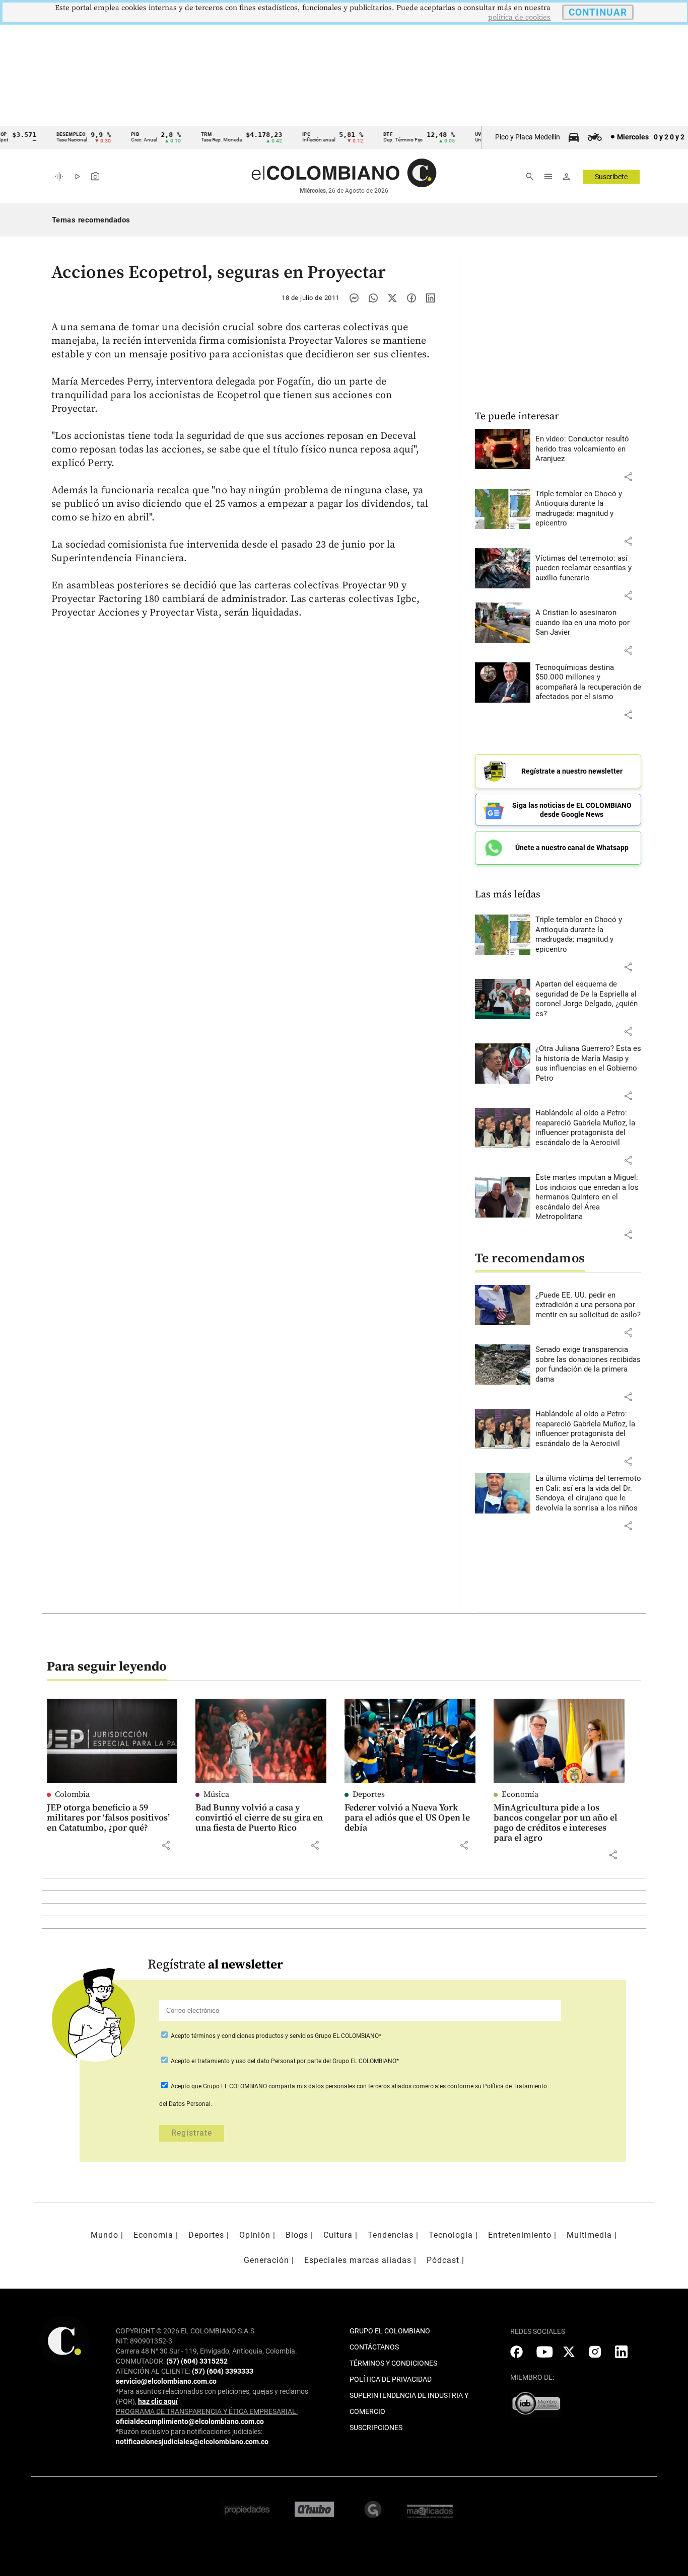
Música (216, 1794)
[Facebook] (411, 298)
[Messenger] (354, 298)
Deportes (369, 1794)
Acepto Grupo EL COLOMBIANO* (275, 2036)
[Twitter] (392, 298)
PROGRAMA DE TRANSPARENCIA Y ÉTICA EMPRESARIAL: (207, 2411)
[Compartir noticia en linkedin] (431, 298)
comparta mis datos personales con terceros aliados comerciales (357, 2086)
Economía (520, 1794)
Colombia (72, 1794)
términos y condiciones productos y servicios (253, 2036)
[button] (628, 477)
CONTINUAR (598, 12)
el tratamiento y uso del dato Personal (243, 2061)
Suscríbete (611, 177)
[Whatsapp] (373, 298)
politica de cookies (519, 17)
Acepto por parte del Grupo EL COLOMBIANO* (284, 2061)
